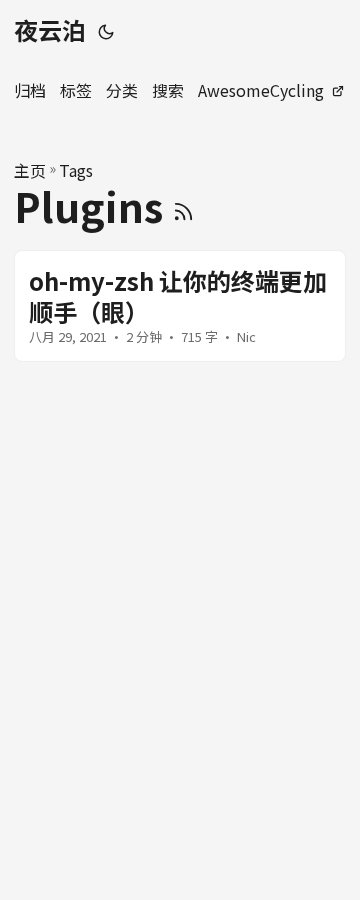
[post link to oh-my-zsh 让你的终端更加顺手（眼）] (180, 306)
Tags (76, 170)
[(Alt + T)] (106, 30)
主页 (30, 170)
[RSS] (183, 206)
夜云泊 (50, 29)
